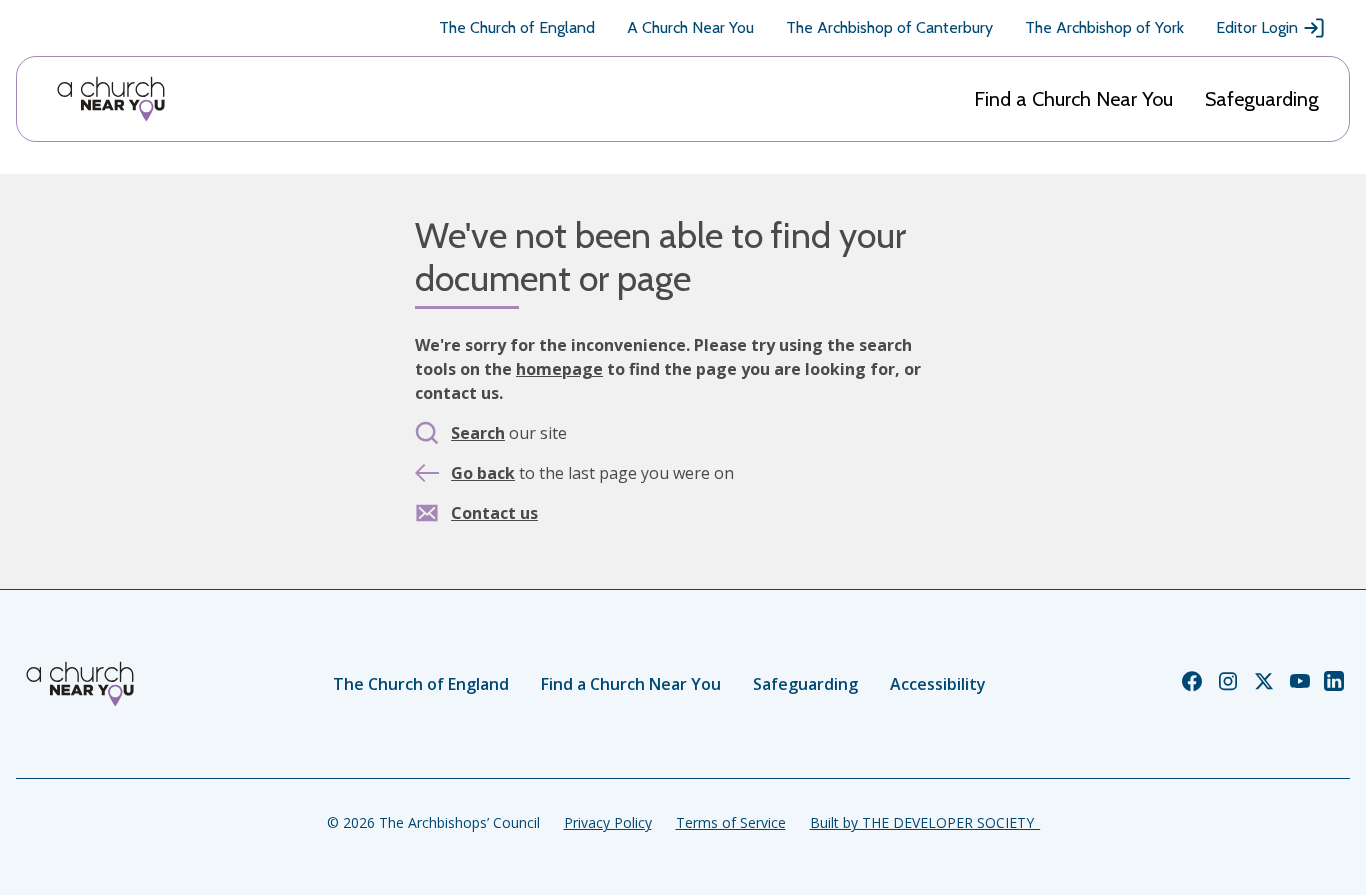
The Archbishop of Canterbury (889, 27)
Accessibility (938, 684)
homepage (559, 369)
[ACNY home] (111, 99)
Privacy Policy (608, 822)
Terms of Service (731, 822)
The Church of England (517, 27)
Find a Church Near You (1073, 99)
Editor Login (1257, 27)
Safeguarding (1262, 99)
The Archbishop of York (1104, 27)
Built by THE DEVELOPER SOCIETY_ (925, 822)
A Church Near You (690, 27)
